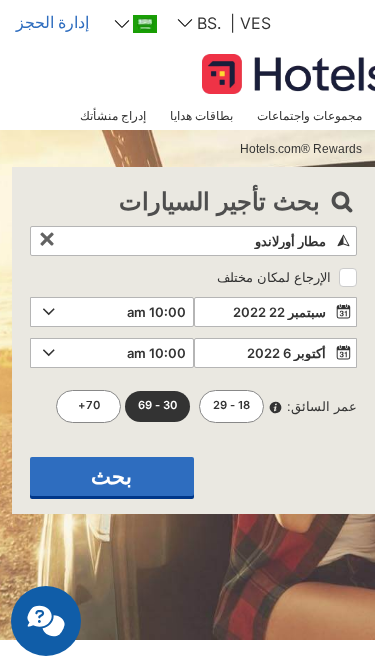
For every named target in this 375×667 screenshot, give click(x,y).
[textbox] (193, 241)
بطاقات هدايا (201, 115)
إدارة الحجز (52, 22)
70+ (89, 405)
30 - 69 (157, 405)
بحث (111, 476)
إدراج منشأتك (113, 115)
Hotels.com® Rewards (301, 148)
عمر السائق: (322, 406)
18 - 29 (231, 405)
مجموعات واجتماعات (309, 115)
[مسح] (47, 241)
